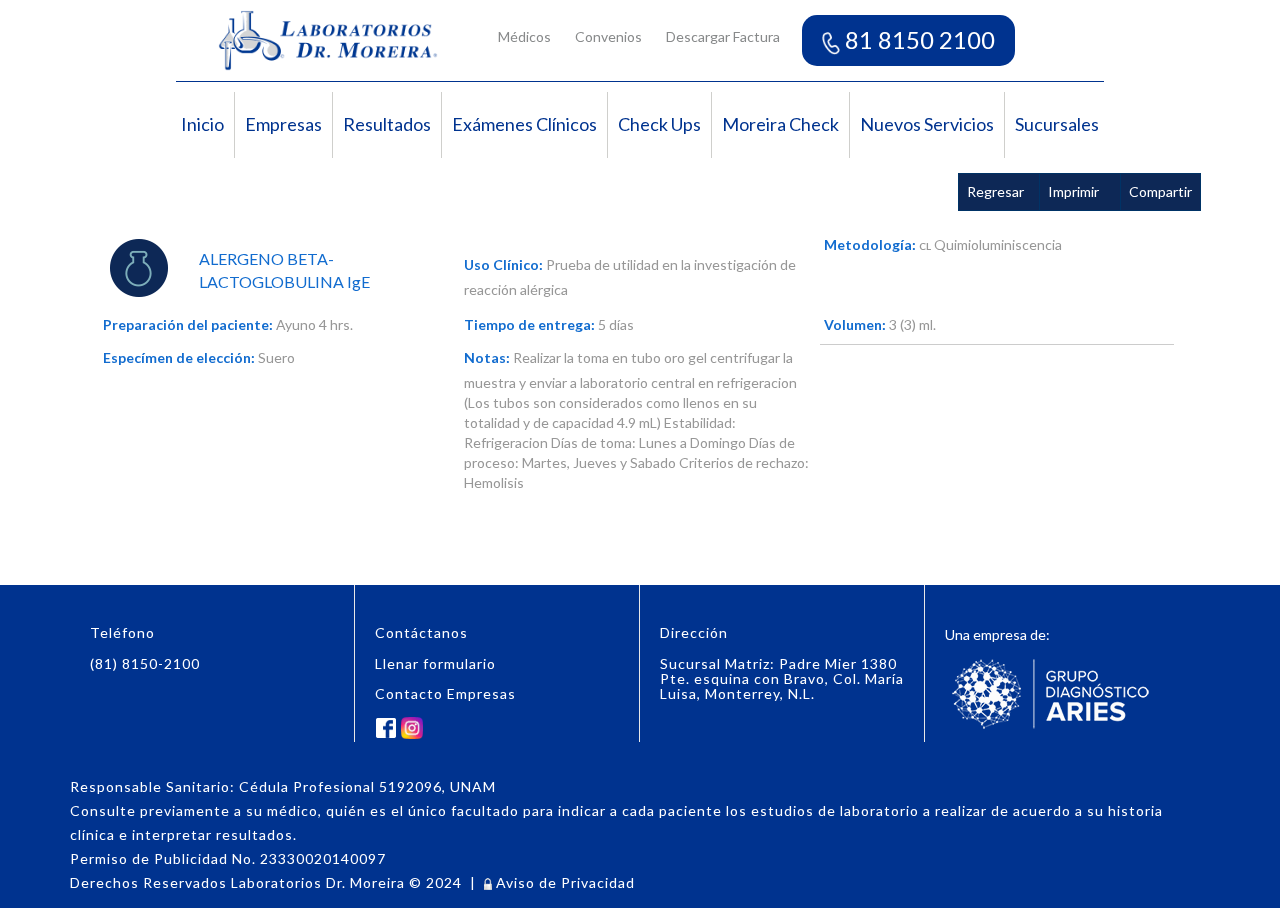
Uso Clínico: (503, 264)
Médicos (524, 36)
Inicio (202, 124)
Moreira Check (780, 124)
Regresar (995, 191)
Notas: (487, 357)
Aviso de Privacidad (563, 882)
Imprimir (1073, 191)
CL (925, 246)
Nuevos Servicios (927, 124)
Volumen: (855, 324)
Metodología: (870, 244)
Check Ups (659, 124)
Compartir (1160, 191)
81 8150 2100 (917, 39)
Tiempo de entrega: (529, 324)
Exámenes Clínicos (524, 124)
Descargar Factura (723, 36)
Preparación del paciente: (188, 324)
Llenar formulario (435, 663)
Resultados (387, 124)
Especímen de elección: (179, 357)
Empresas (283, 124)
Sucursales (1057, 124)
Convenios (608, 36)
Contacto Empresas (445, 693)
